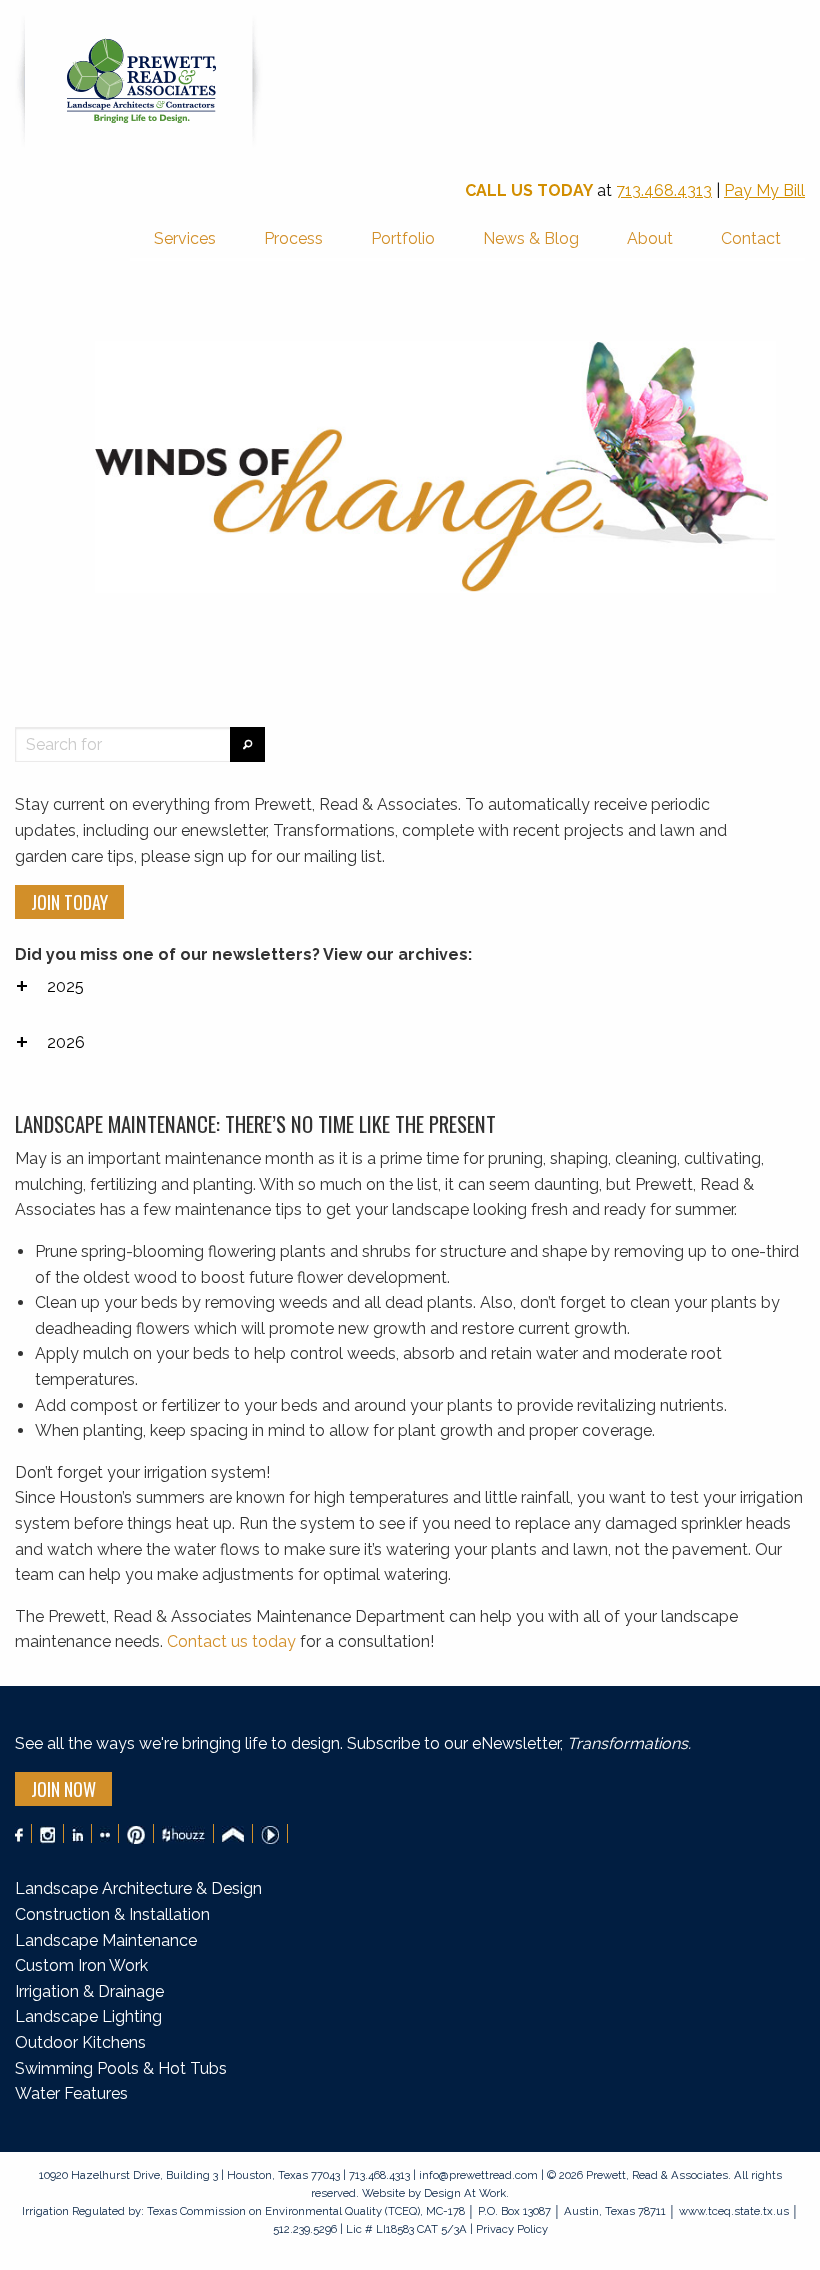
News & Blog (531, 238)
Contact (751, 238)
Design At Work (465, 2193)
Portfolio (403, 238)
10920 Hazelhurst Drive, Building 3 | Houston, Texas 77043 (191, 2175)
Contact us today (231, 1641)
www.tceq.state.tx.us (734, 2211)
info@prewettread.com (478, 2175)
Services (185, 238)
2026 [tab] (66, 1042)
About (650, 238)
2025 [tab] (65, 986)
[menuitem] (185, 240)
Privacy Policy (510, 2229)
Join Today (69, 902)
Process (293, 238)
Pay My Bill (764, 190)
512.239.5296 (305, 2229)
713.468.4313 (664, 190)
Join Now (63, 1789)
